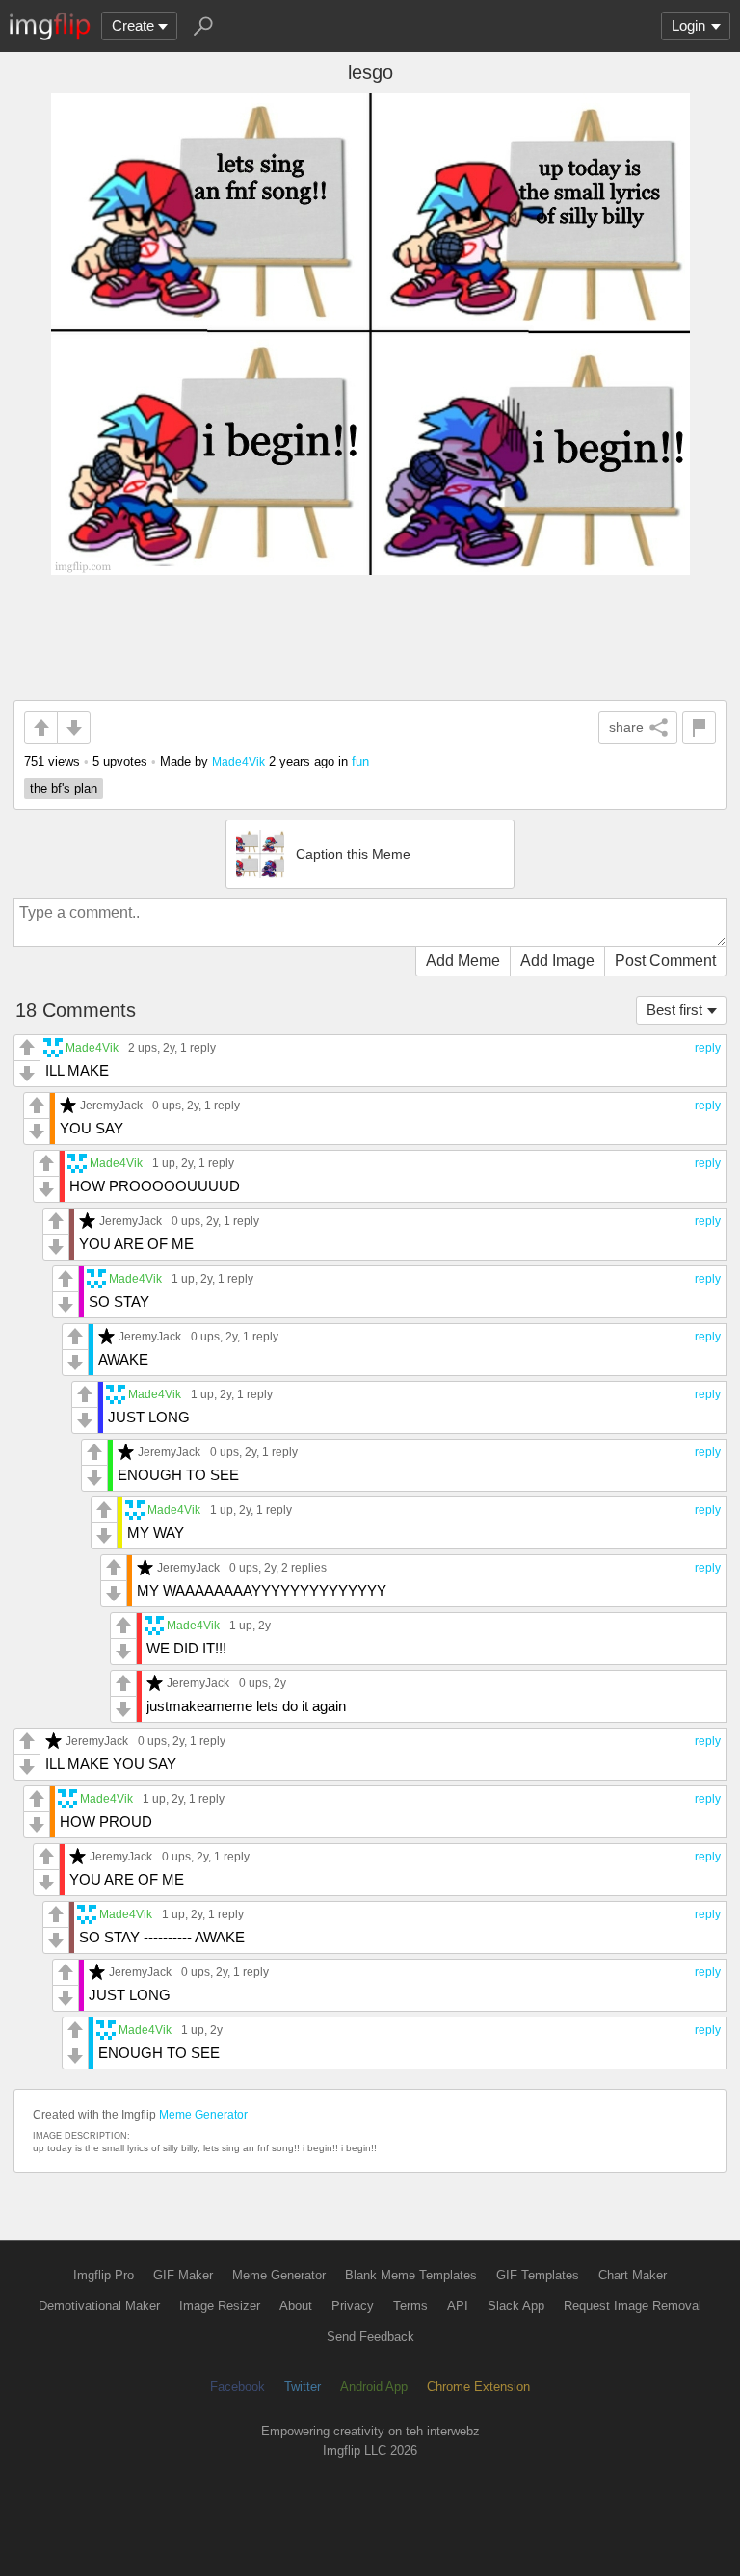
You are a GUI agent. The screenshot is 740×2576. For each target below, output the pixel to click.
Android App (374, 2387)
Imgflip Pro (104, 2275)
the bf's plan (64, 788)
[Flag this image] (699, 728)
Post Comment (665, 961)
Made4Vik (238, 761)
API (458, 2306)
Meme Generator (203, 2115)
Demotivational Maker (99, 2306)
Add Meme (463, 961)
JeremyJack (111, 1105)
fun (360, 761)
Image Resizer (220, 2306)
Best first (674, 1010)
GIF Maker (183, 2275)
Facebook (238, 2387)
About (296, 2306)
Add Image (557, 961)
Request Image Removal (633, 2306)
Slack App (516, 2306)
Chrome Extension (478, 2387)
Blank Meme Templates (411, 2275)
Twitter (303, 2387)
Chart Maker (633, 2275)
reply (708, 1048)
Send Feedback (370, 2337)
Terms (410, 2306)
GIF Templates (538, 2275)
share (626, 727)
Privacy (353, 2306)
